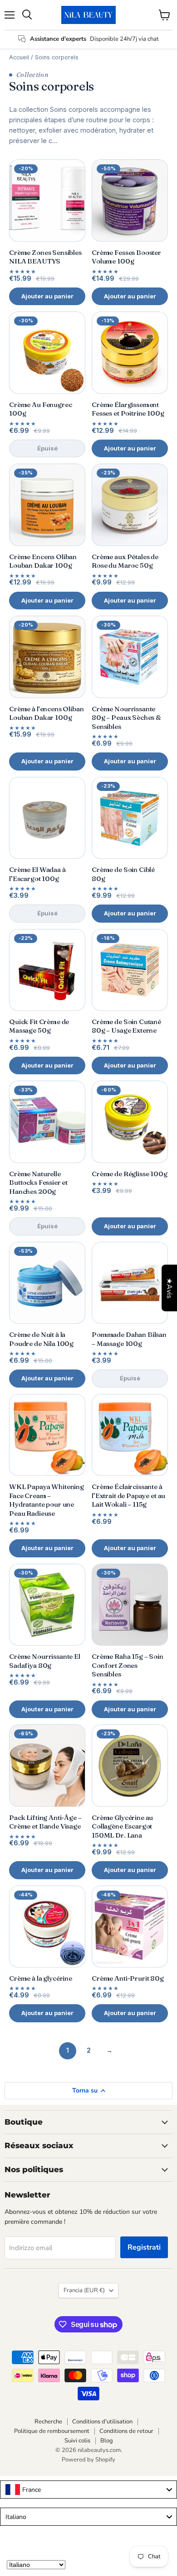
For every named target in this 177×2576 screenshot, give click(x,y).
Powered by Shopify (88, 2460)
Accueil (19, 57)
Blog (107, 2441)
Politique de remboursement (52, 2431)
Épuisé (47, 448)
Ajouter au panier (47, 296)
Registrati (144, 2247)
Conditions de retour (126, 2431)
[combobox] (88, 2490)
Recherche (48, 2422)
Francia (84, 2290)
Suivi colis (77, 2441)
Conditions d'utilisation (102, 2422)
